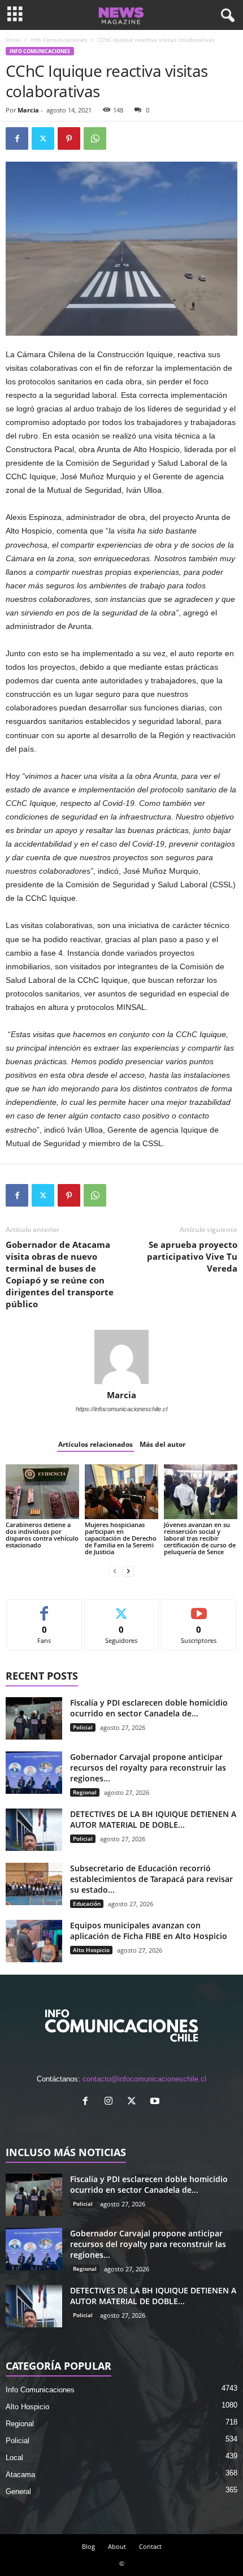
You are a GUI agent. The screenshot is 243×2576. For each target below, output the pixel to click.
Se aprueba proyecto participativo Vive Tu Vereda (192, 1256)
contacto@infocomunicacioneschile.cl (144, 2079)
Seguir (122, 1608)
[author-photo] (121, 1357)
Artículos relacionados (96, 1444)
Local (14, 2458)
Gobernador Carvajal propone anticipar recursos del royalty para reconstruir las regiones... (148, 1768)
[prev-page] (115, 1571)
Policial (83, 1727)
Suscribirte (199, 1608)
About (117, 2546)
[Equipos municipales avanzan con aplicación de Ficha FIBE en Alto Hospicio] (34, 1941)
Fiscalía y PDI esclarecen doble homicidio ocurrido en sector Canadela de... (149, 1708)
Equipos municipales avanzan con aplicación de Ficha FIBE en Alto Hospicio (149, 1931)
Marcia (28, 110)
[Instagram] (111, 2102)
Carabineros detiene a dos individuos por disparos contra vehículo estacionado (42, 1535)
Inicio (13, 40)
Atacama (20, 2475)
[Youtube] (156, 2102)
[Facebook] (17, 138)
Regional (85, 1792)
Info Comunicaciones (59, 40)
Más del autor (162, 1444)
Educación (87, 1903)
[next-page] (128, 1571)
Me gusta (44, 1608)
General (18, 2492)
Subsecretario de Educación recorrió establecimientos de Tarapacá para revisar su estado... (151, 1879)
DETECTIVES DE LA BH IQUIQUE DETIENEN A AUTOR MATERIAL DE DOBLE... (153, 1819)
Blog (88, 2546)
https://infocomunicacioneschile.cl (121, 1409)
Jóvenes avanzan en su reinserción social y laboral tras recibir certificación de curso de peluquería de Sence (200, 1538)
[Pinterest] (69, 138)
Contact (150, 2546)
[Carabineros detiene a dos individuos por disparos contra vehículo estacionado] (42, 1492)
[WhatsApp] (95, 138)
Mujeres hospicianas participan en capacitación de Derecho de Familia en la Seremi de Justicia (121, 1538)
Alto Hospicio (91, 1950)
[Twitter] (43, 138)
